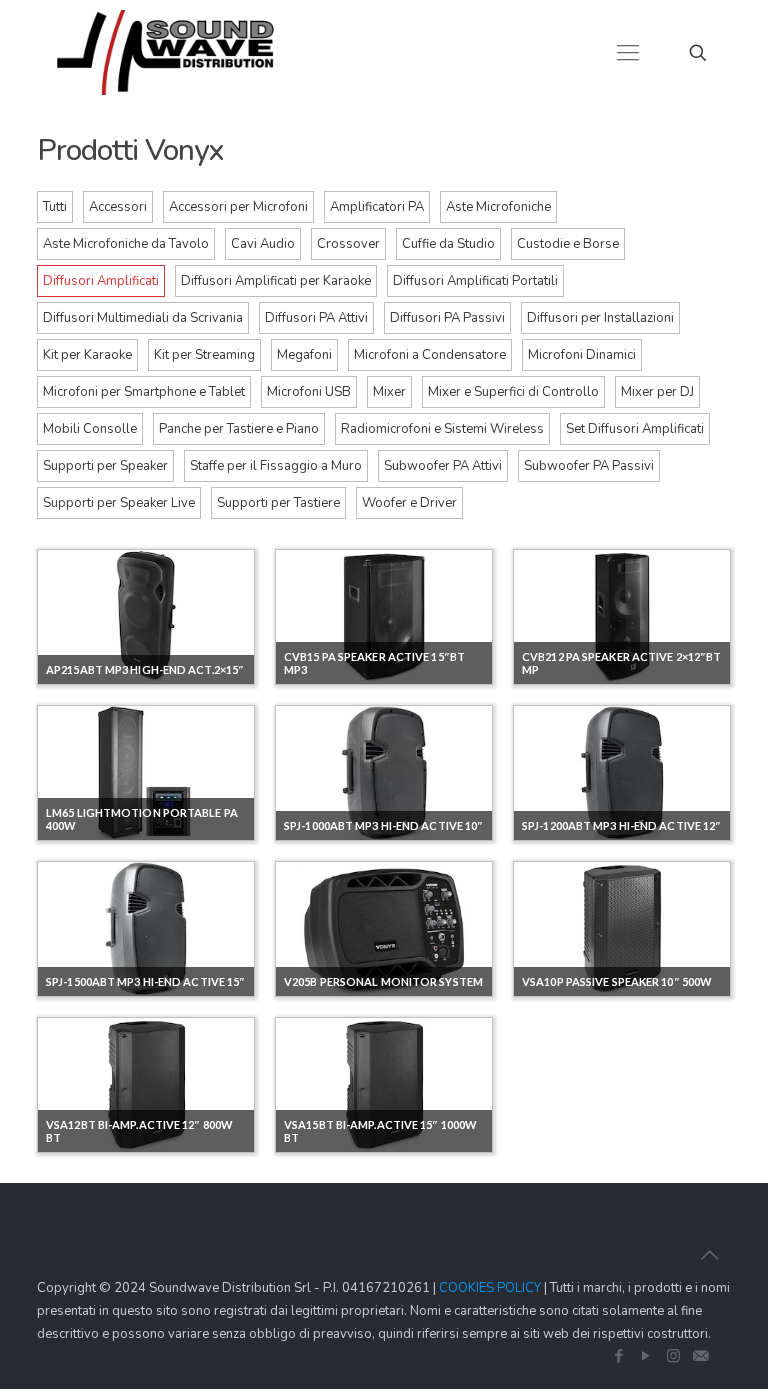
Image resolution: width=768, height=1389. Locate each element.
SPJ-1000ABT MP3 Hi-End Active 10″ (383, 825)
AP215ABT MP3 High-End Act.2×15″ (145, 669)
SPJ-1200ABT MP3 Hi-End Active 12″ (621, 825)
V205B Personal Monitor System (383, 981)
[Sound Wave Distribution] (165, 52)
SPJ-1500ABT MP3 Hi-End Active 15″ (145, 981)
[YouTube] (646, 1356)
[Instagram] (673, 1356)
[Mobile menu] (628, 53)
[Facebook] (619, 1356)
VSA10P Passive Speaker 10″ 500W (617, 981)
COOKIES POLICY (490, 1288)
